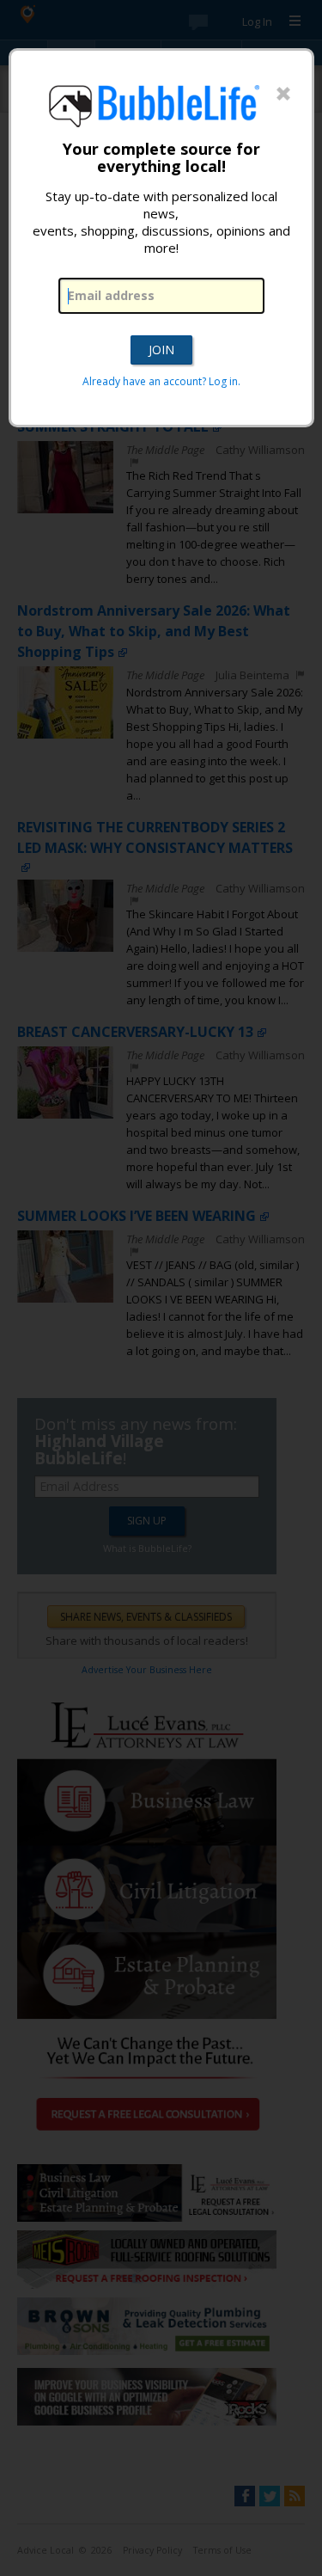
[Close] (283, 95)
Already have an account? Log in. (161, 381)
